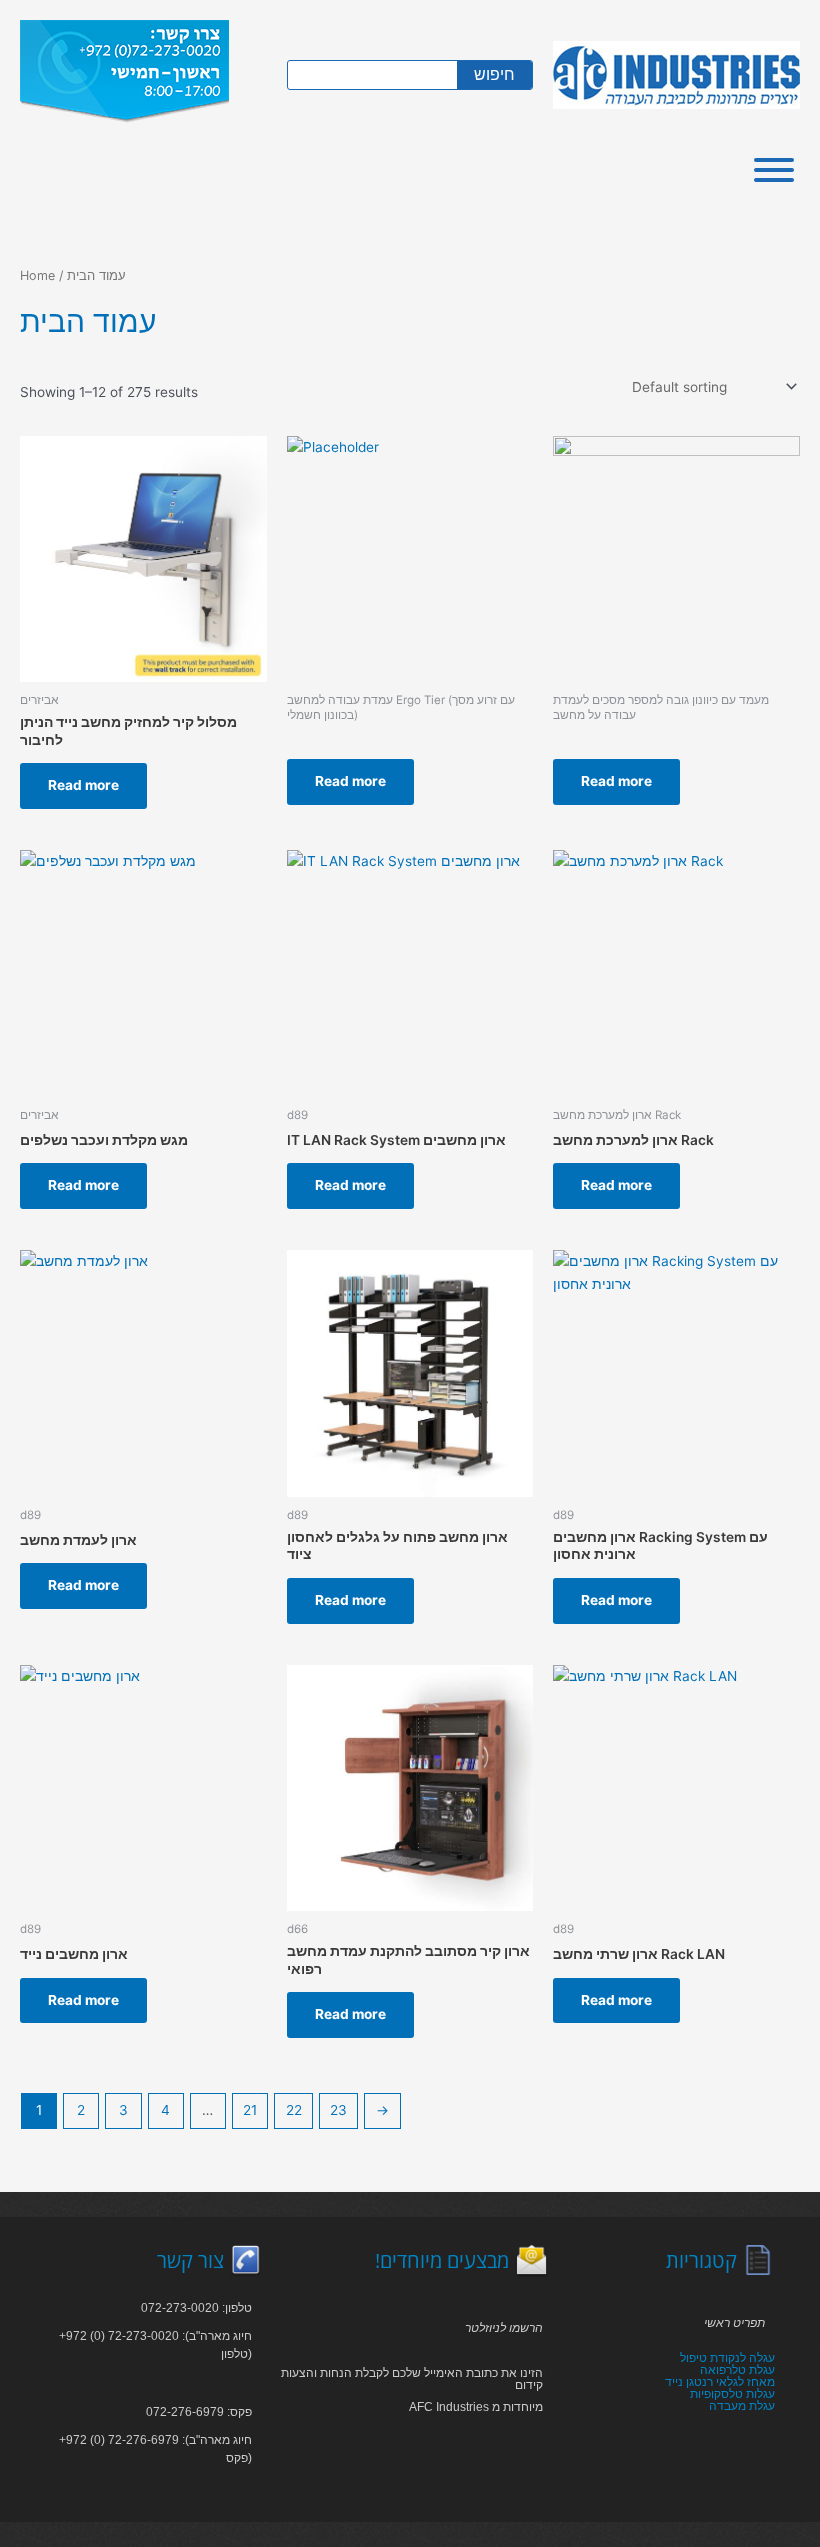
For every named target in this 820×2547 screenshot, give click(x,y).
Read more (83, 785)
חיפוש (494, 74)
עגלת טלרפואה (737, 2370)
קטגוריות (701, 2260)
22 (294, 2110)
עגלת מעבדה (742, 2406)
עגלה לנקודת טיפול (727, 2358)
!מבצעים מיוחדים (442, 2260)
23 (338, 2110)
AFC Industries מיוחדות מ (476, 2407)
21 (250, 2110)
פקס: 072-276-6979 (199, 2412)
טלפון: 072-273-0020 (196, 2308)
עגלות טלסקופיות (732, 2394)
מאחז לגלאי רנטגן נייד (720, 2382)
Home (37, 275)
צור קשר (190, 2260)
